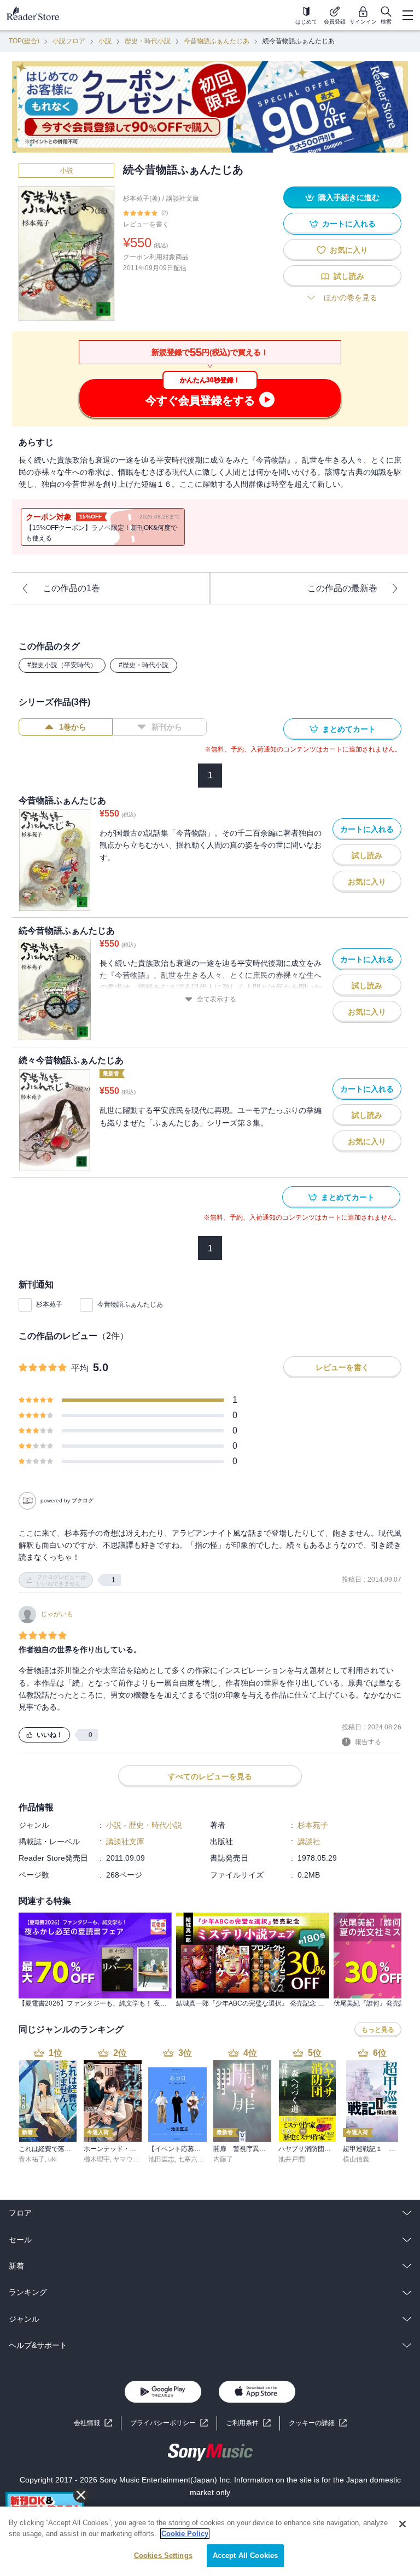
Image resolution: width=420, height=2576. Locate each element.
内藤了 (223, 2159)
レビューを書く (146, 224)
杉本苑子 (49, 1304)
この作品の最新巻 (342, 588)
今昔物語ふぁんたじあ (217, 41)
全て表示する (217, 999)
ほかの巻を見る (351, 298)
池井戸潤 (291, 2159)
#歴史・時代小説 (144, 665)
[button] (318, 2423)
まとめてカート (349, 729)
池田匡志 (161, 2159)
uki (52, 2159)
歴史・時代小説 (148, 41)
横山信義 (356, 2159)
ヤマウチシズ (133, 2159)
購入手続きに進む (349, 197)
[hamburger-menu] (407, 15)
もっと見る (378, 2030)
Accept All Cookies (245, 2555)
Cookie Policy (185, 2534)
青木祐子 (32, 2159)
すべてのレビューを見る (210, 1776)
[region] (210, 2541)
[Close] (402, 2524)
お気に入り (349, 250)
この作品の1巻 (71, 588)
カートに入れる (349, 224)
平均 (80, 1368)
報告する (368, 1742)
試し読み (349, 276)
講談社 (309, 1841)
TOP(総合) (24, 41)
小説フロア (69, 41)
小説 (105, 41)
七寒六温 (191, 2159)
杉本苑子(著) (142, 199)
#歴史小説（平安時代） (62, 665)
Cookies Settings (163, 2555)
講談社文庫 (183, 199)
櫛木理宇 (97, 2159)
